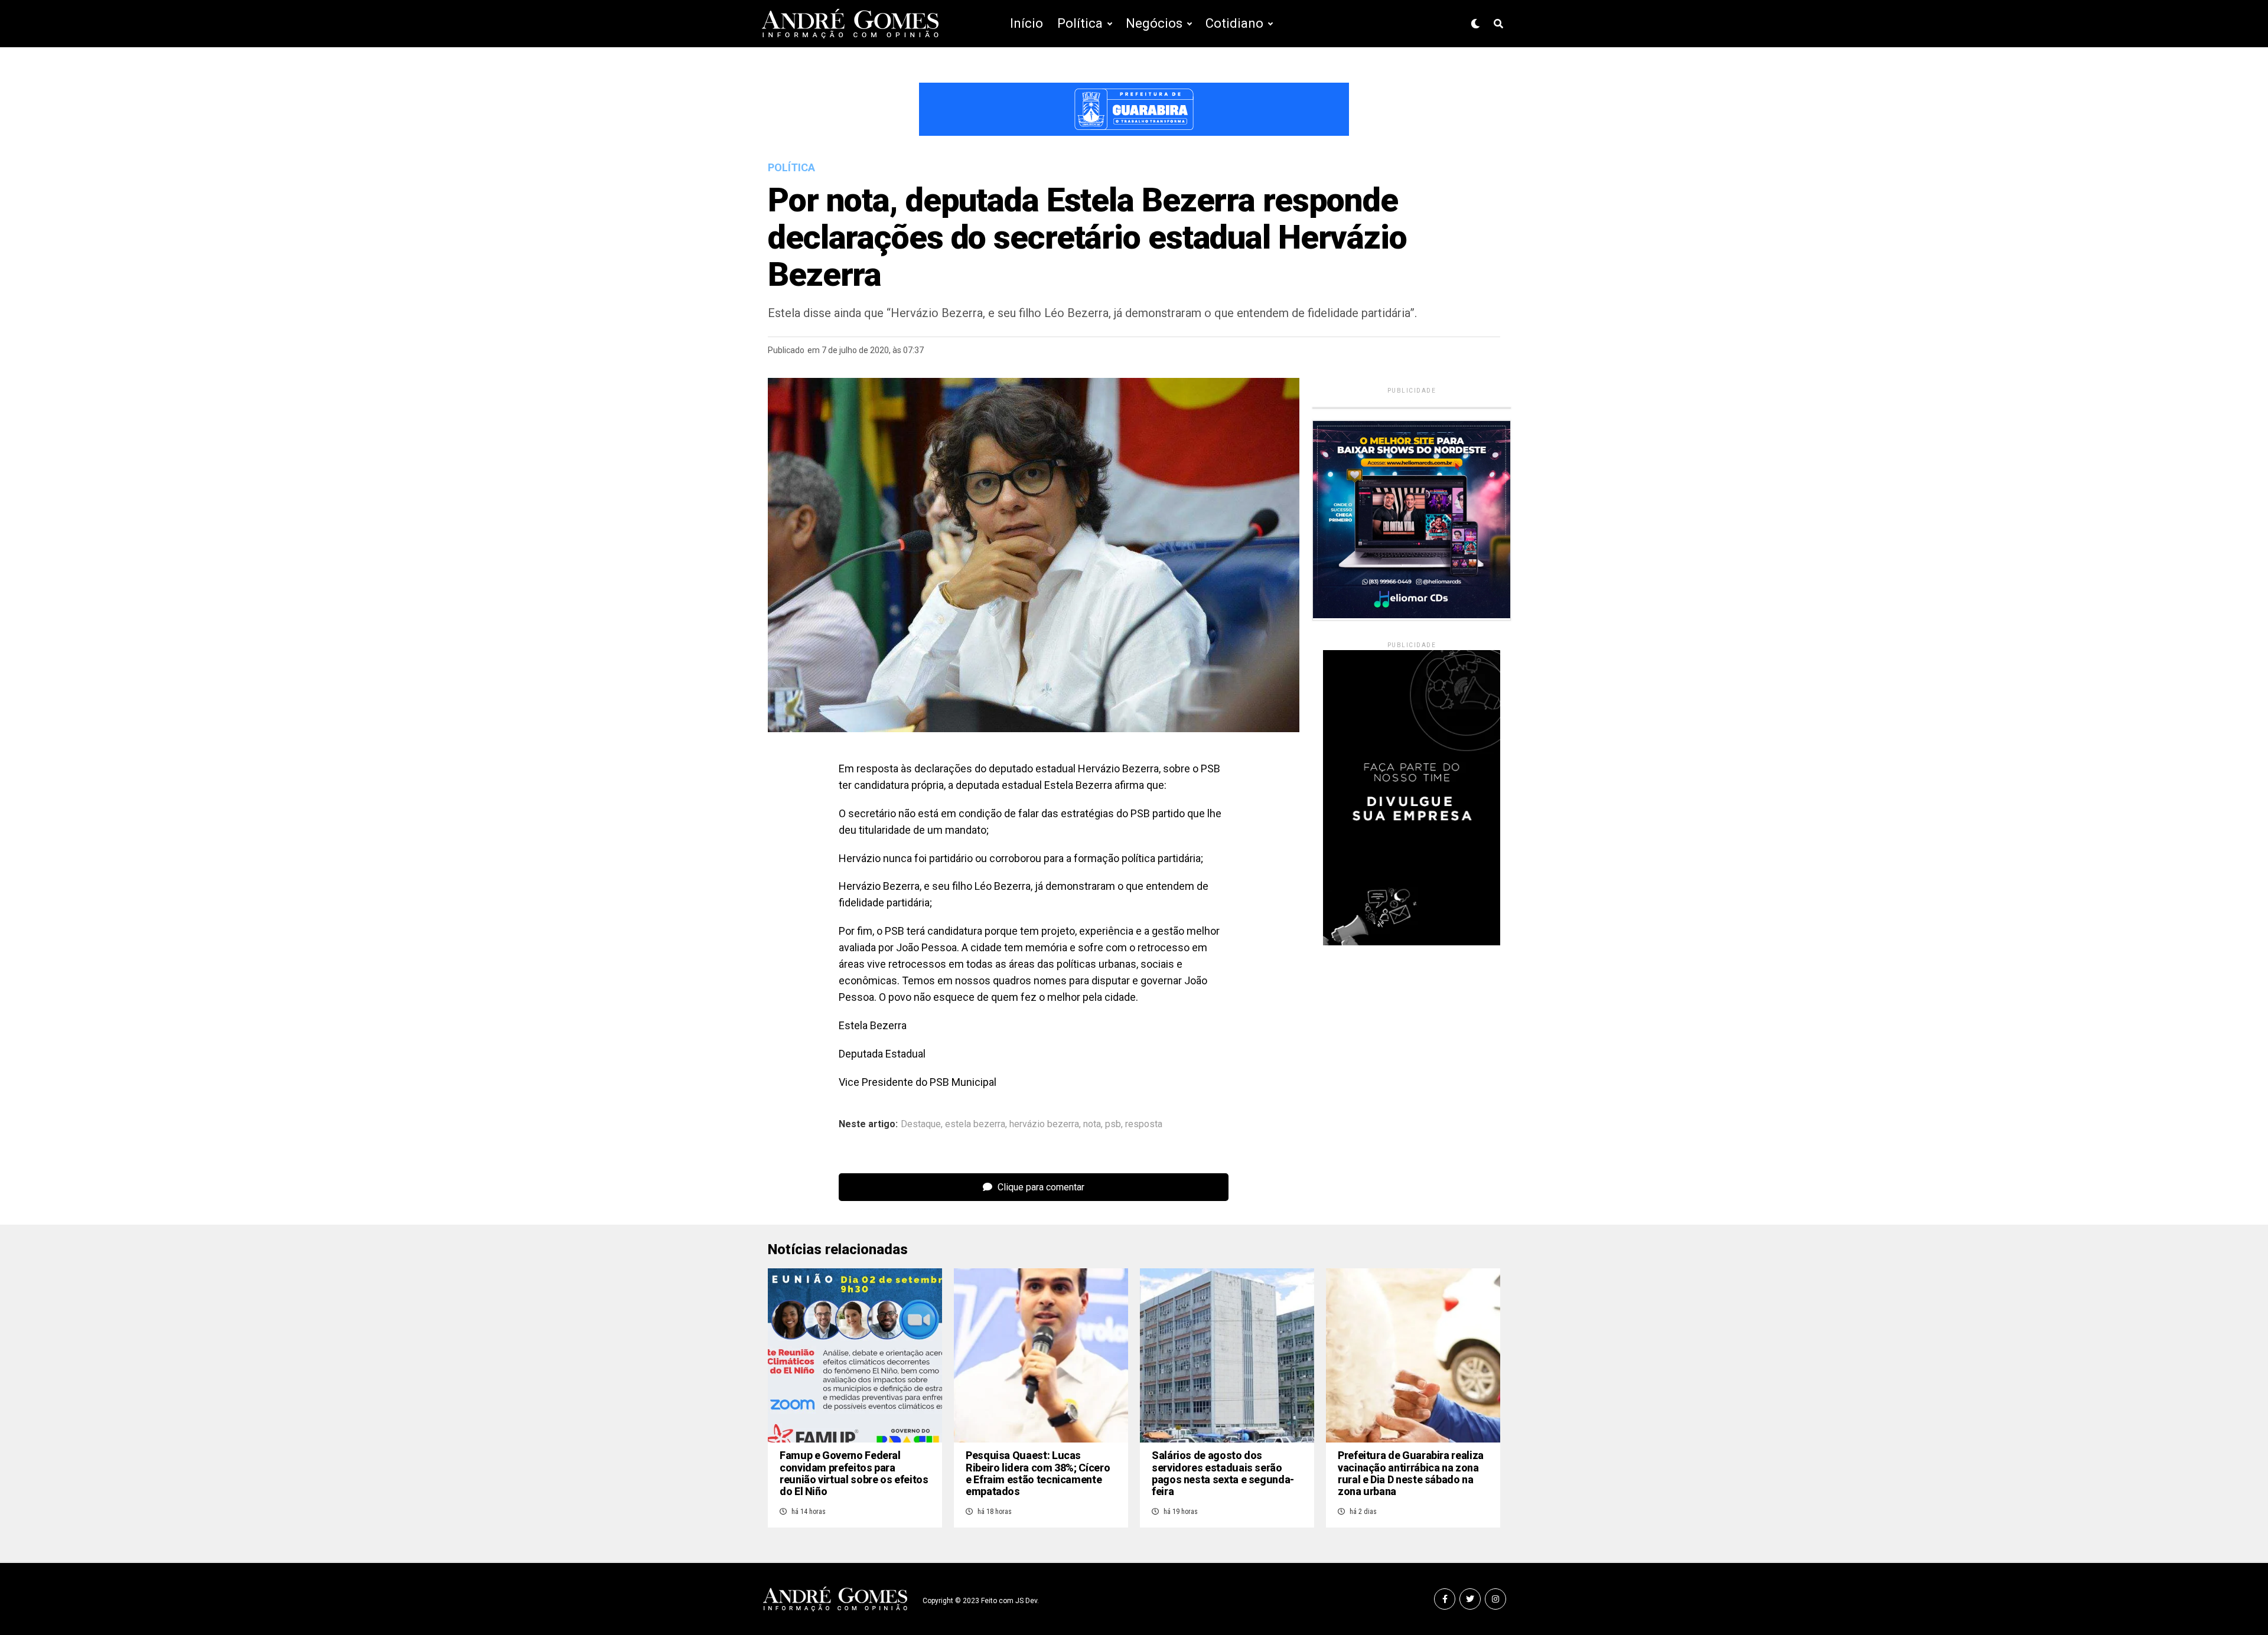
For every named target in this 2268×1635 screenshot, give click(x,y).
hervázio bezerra (1044, 1124)
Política (1080, 23)
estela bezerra (975, 1124)
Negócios (1154, 23)
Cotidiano (1234, 23)
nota (1092, 1124)
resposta (1144, 1124)
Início (1027, 23)
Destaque (921, 1124)
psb (1113, 1124)
